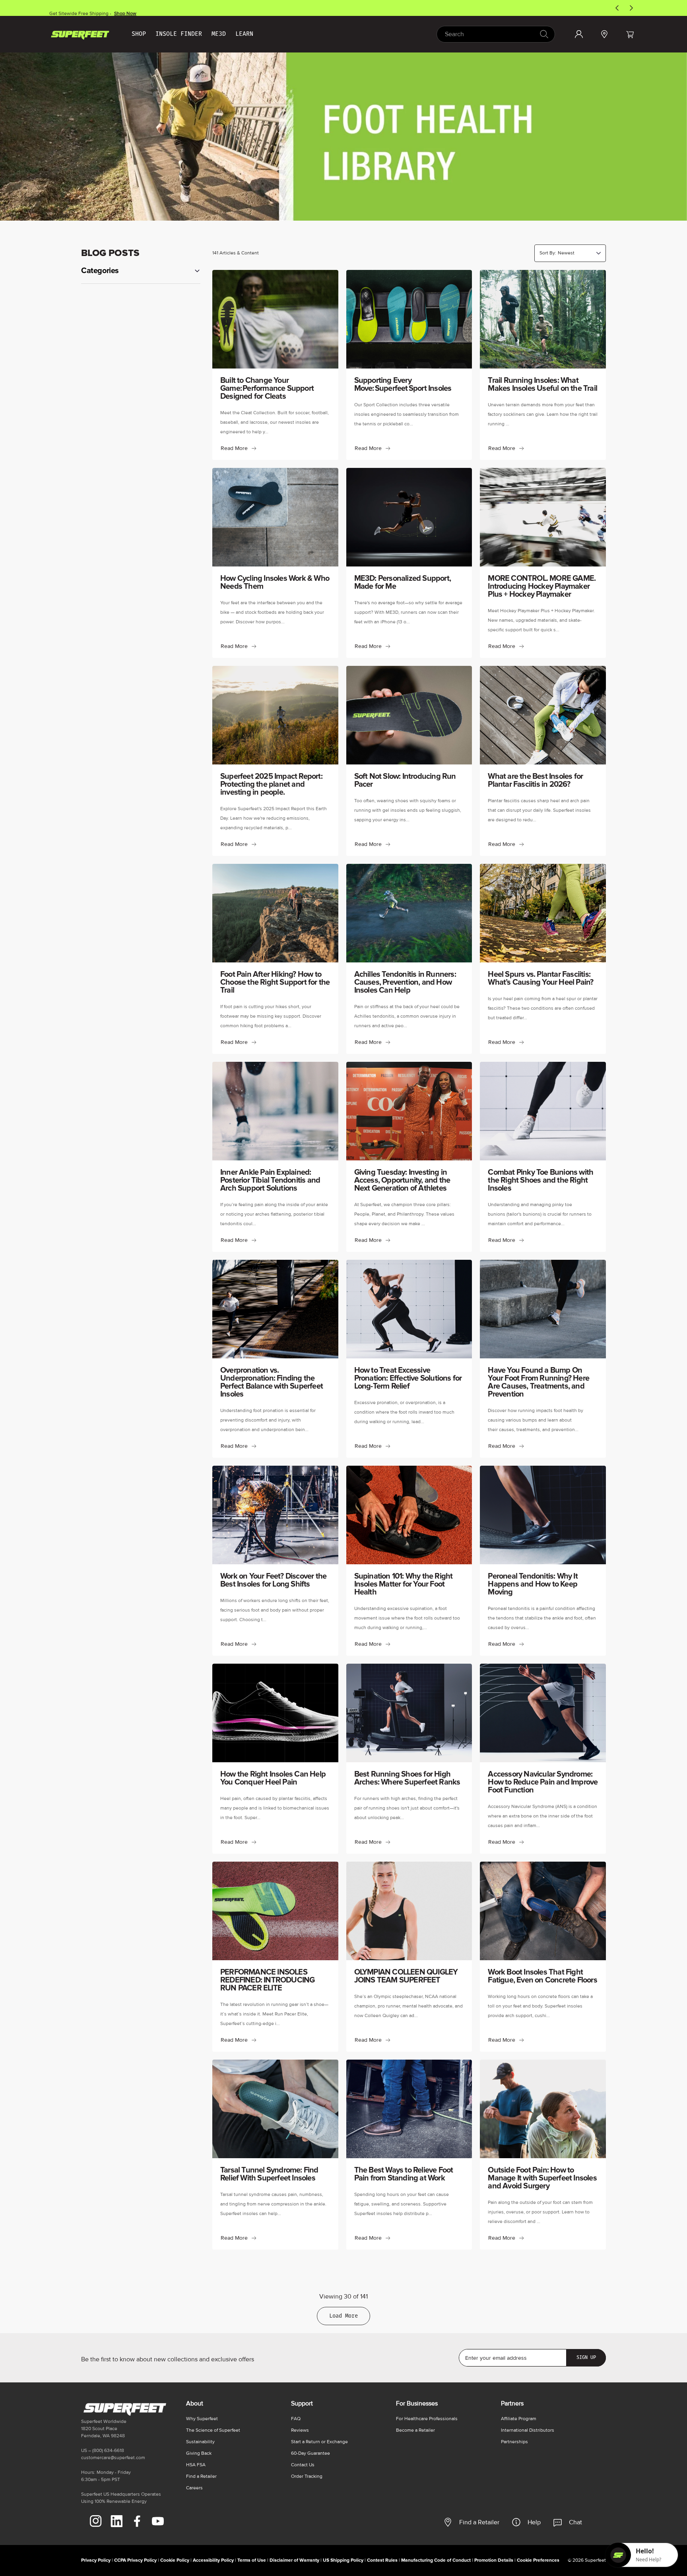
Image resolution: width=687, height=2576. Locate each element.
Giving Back (199, 2453)
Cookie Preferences (538, 2560)
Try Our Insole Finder (122, 8)
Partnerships (514, 2442)
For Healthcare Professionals (427, 2419)
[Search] (544, 34)
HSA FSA (196, 2465)
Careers (194, 2488)
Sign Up (586, 2357)
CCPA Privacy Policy (135, 2560)
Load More (343, 2316)
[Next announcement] (631, 8)
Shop (139, 34)
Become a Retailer (415, 2430)
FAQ (296, 2419)
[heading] (141, 271)
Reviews (300, 2430)
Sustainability (200, 2442)
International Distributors (528, 2430)
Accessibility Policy (213, 2560)
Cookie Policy (175, 2560)
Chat (575, 2522)
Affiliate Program (519, 2419)
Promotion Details (494, 2560)
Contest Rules (382, 2560)
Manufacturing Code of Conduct (436, 2560)
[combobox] (496, 34)
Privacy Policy (96, 2560)
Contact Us (303, 2465)
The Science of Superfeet (213, 2430)
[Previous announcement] (617, 8)
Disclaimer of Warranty (294, 2560)
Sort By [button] (548, 253)
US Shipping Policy (343, 2560)
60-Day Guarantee (311, 2453)
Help (534, 2522)
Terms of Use (252, 2560)
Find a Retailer (479, 2522)
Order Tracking (307, 2476)
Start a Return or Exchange (319, 2442)
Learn (244, 34)
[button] (630, 34)
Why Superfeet (202, 2419)
